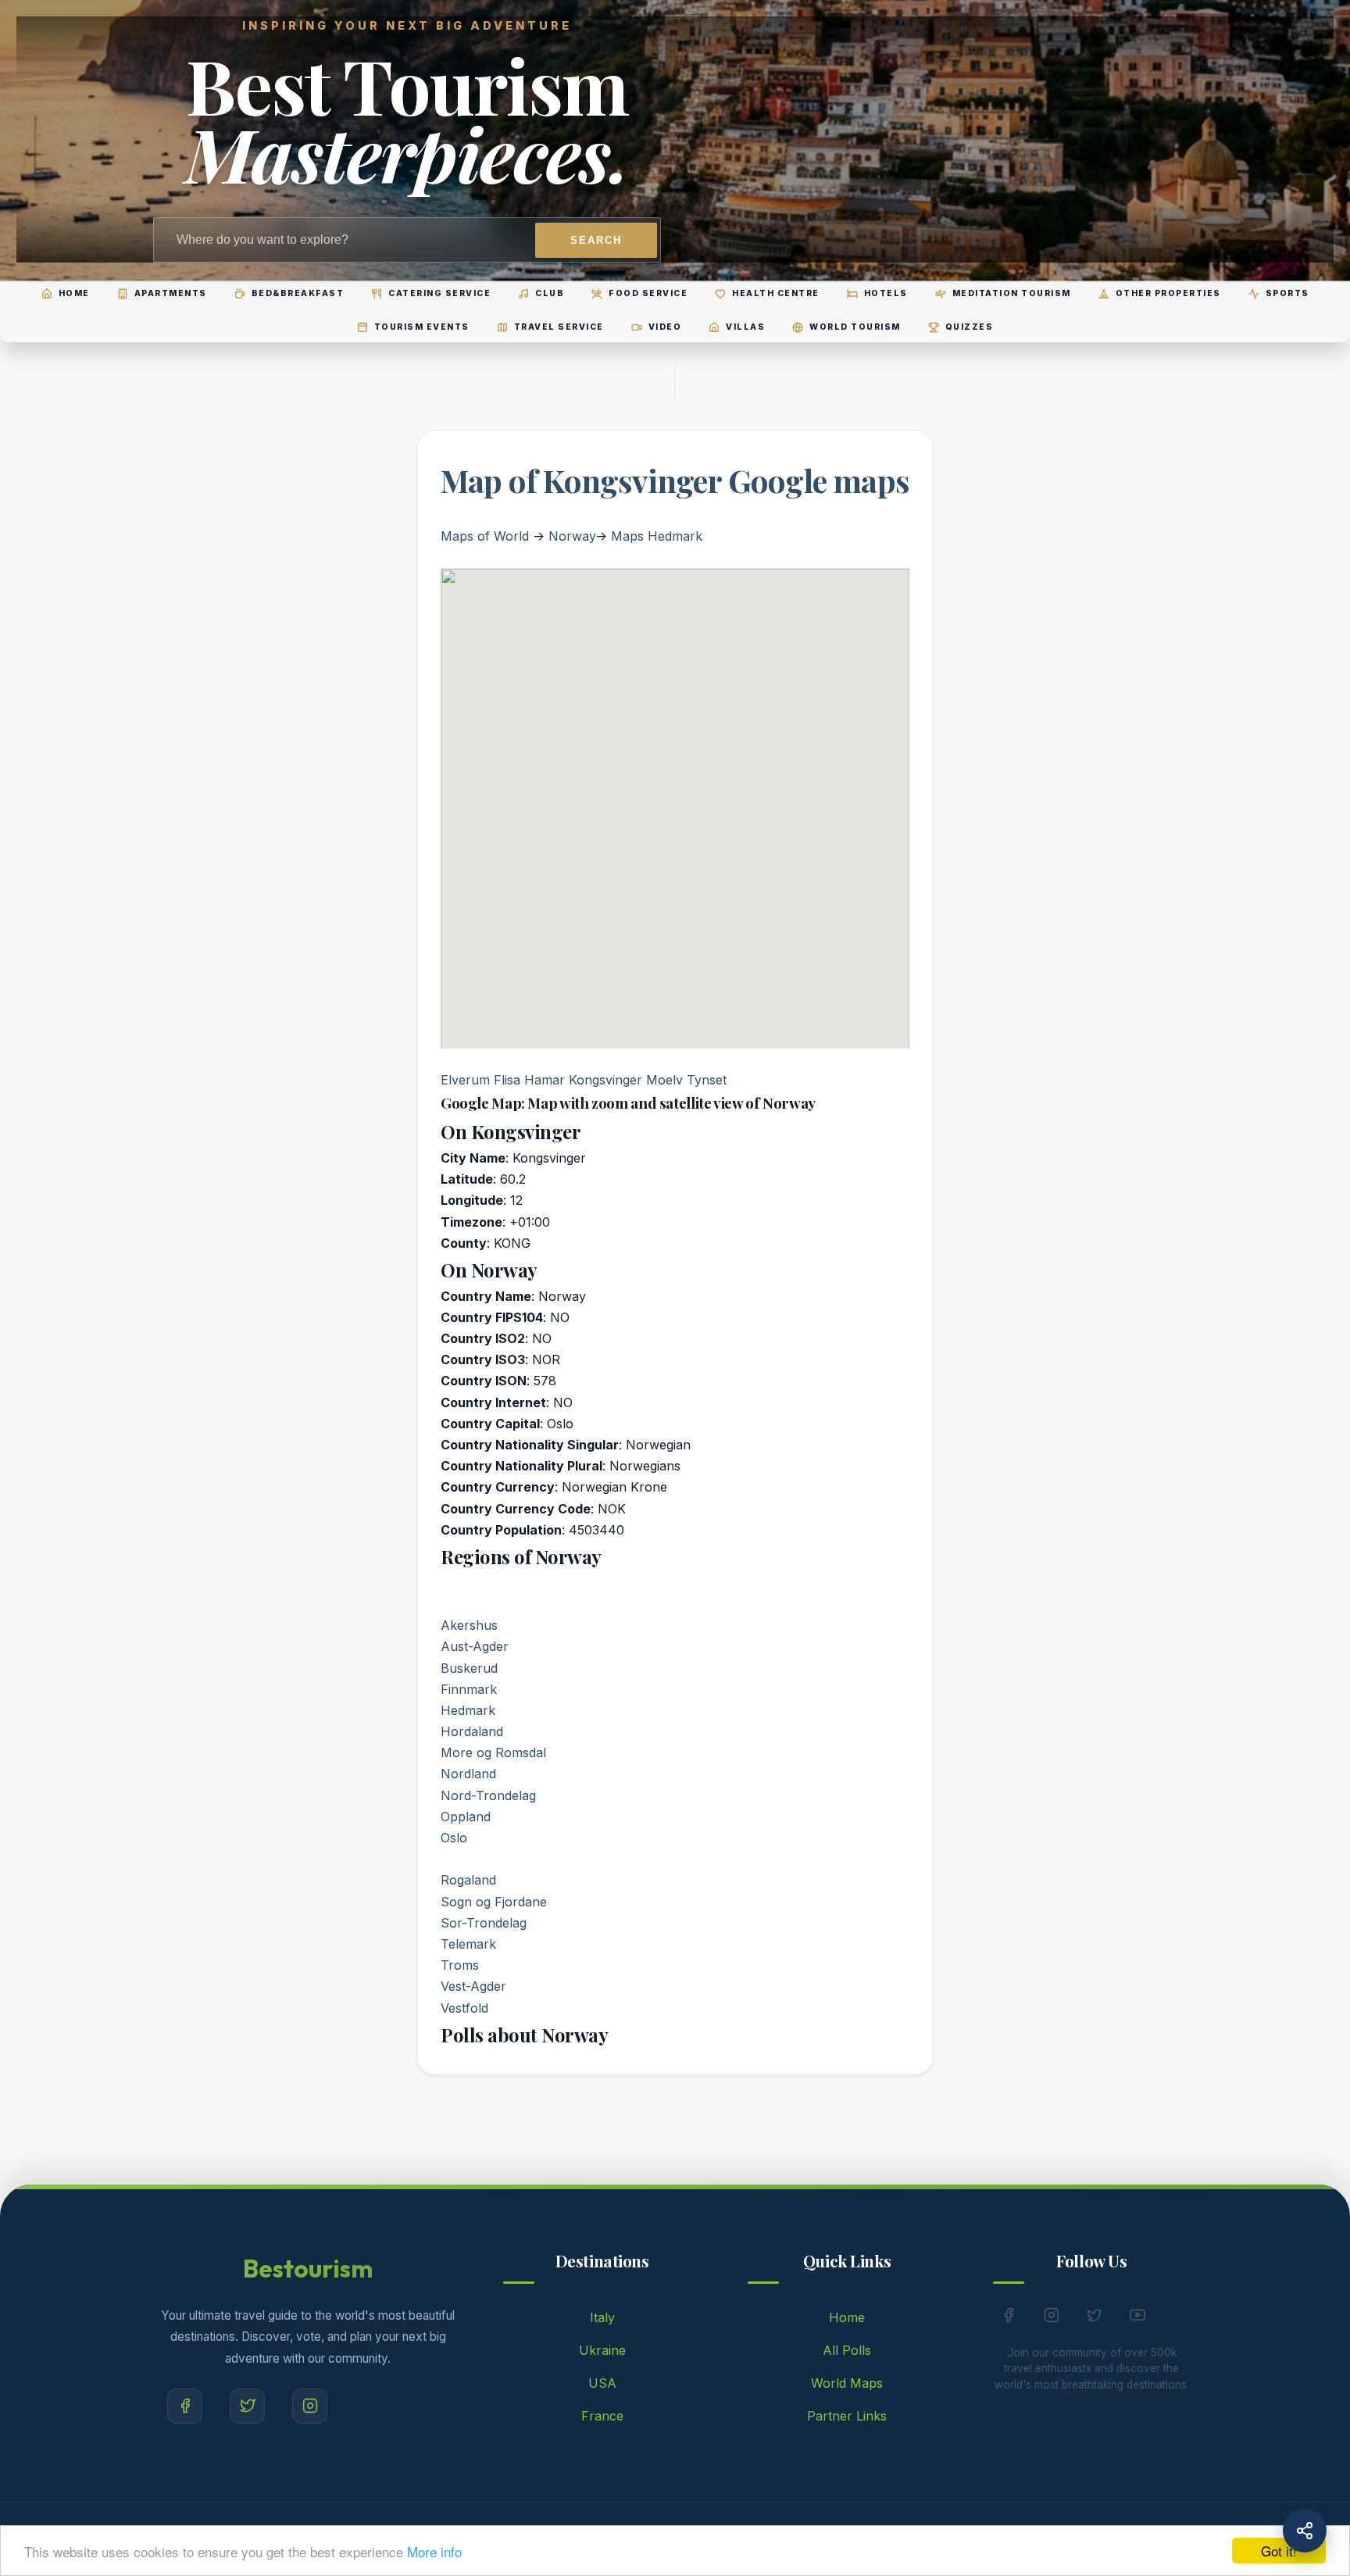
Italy (602, 2317)
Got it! (1279, 2551)
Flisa (507, 1080)
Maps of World (485, 536)
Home (847, 2317)
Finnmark (469, 1689)
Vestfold (464, 2008)
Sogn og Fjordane (494, 1902)
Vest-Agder (473, 1986)
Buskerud (469, 1668)
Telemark (468, 1944)
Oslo (454, 1838)
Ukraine (602, 2350)
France (602, 2416)
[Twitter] (247, 2406)
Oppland (466, 1817)
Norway (572, 536)
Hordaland (472, 1731)
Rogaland (468, 1880)
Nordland (468, 1774)
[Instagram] (310, 2406)
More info (434, 2551)
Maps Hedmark (657, 536)
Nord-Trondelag (488, 1795)
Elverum (465, 1080)
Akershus (469, 1625)
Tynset (707, 1080)
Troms (460, 1965)
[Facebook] (185, 2406)
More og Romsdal (493, 1752)
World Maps (847, 2383)
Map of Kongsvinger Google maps (675, 480)
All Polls (847, 2350)
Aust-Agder (475, 1646)
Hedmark (468, 1710)
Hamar (545, 1080)
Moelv (664, 1080)
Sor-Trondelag (484, 1923)
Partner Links (847, 2416)
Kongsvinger (605, 1080)
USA (602, 2383)
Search (596, 240)
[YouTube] (1137, 2318)
